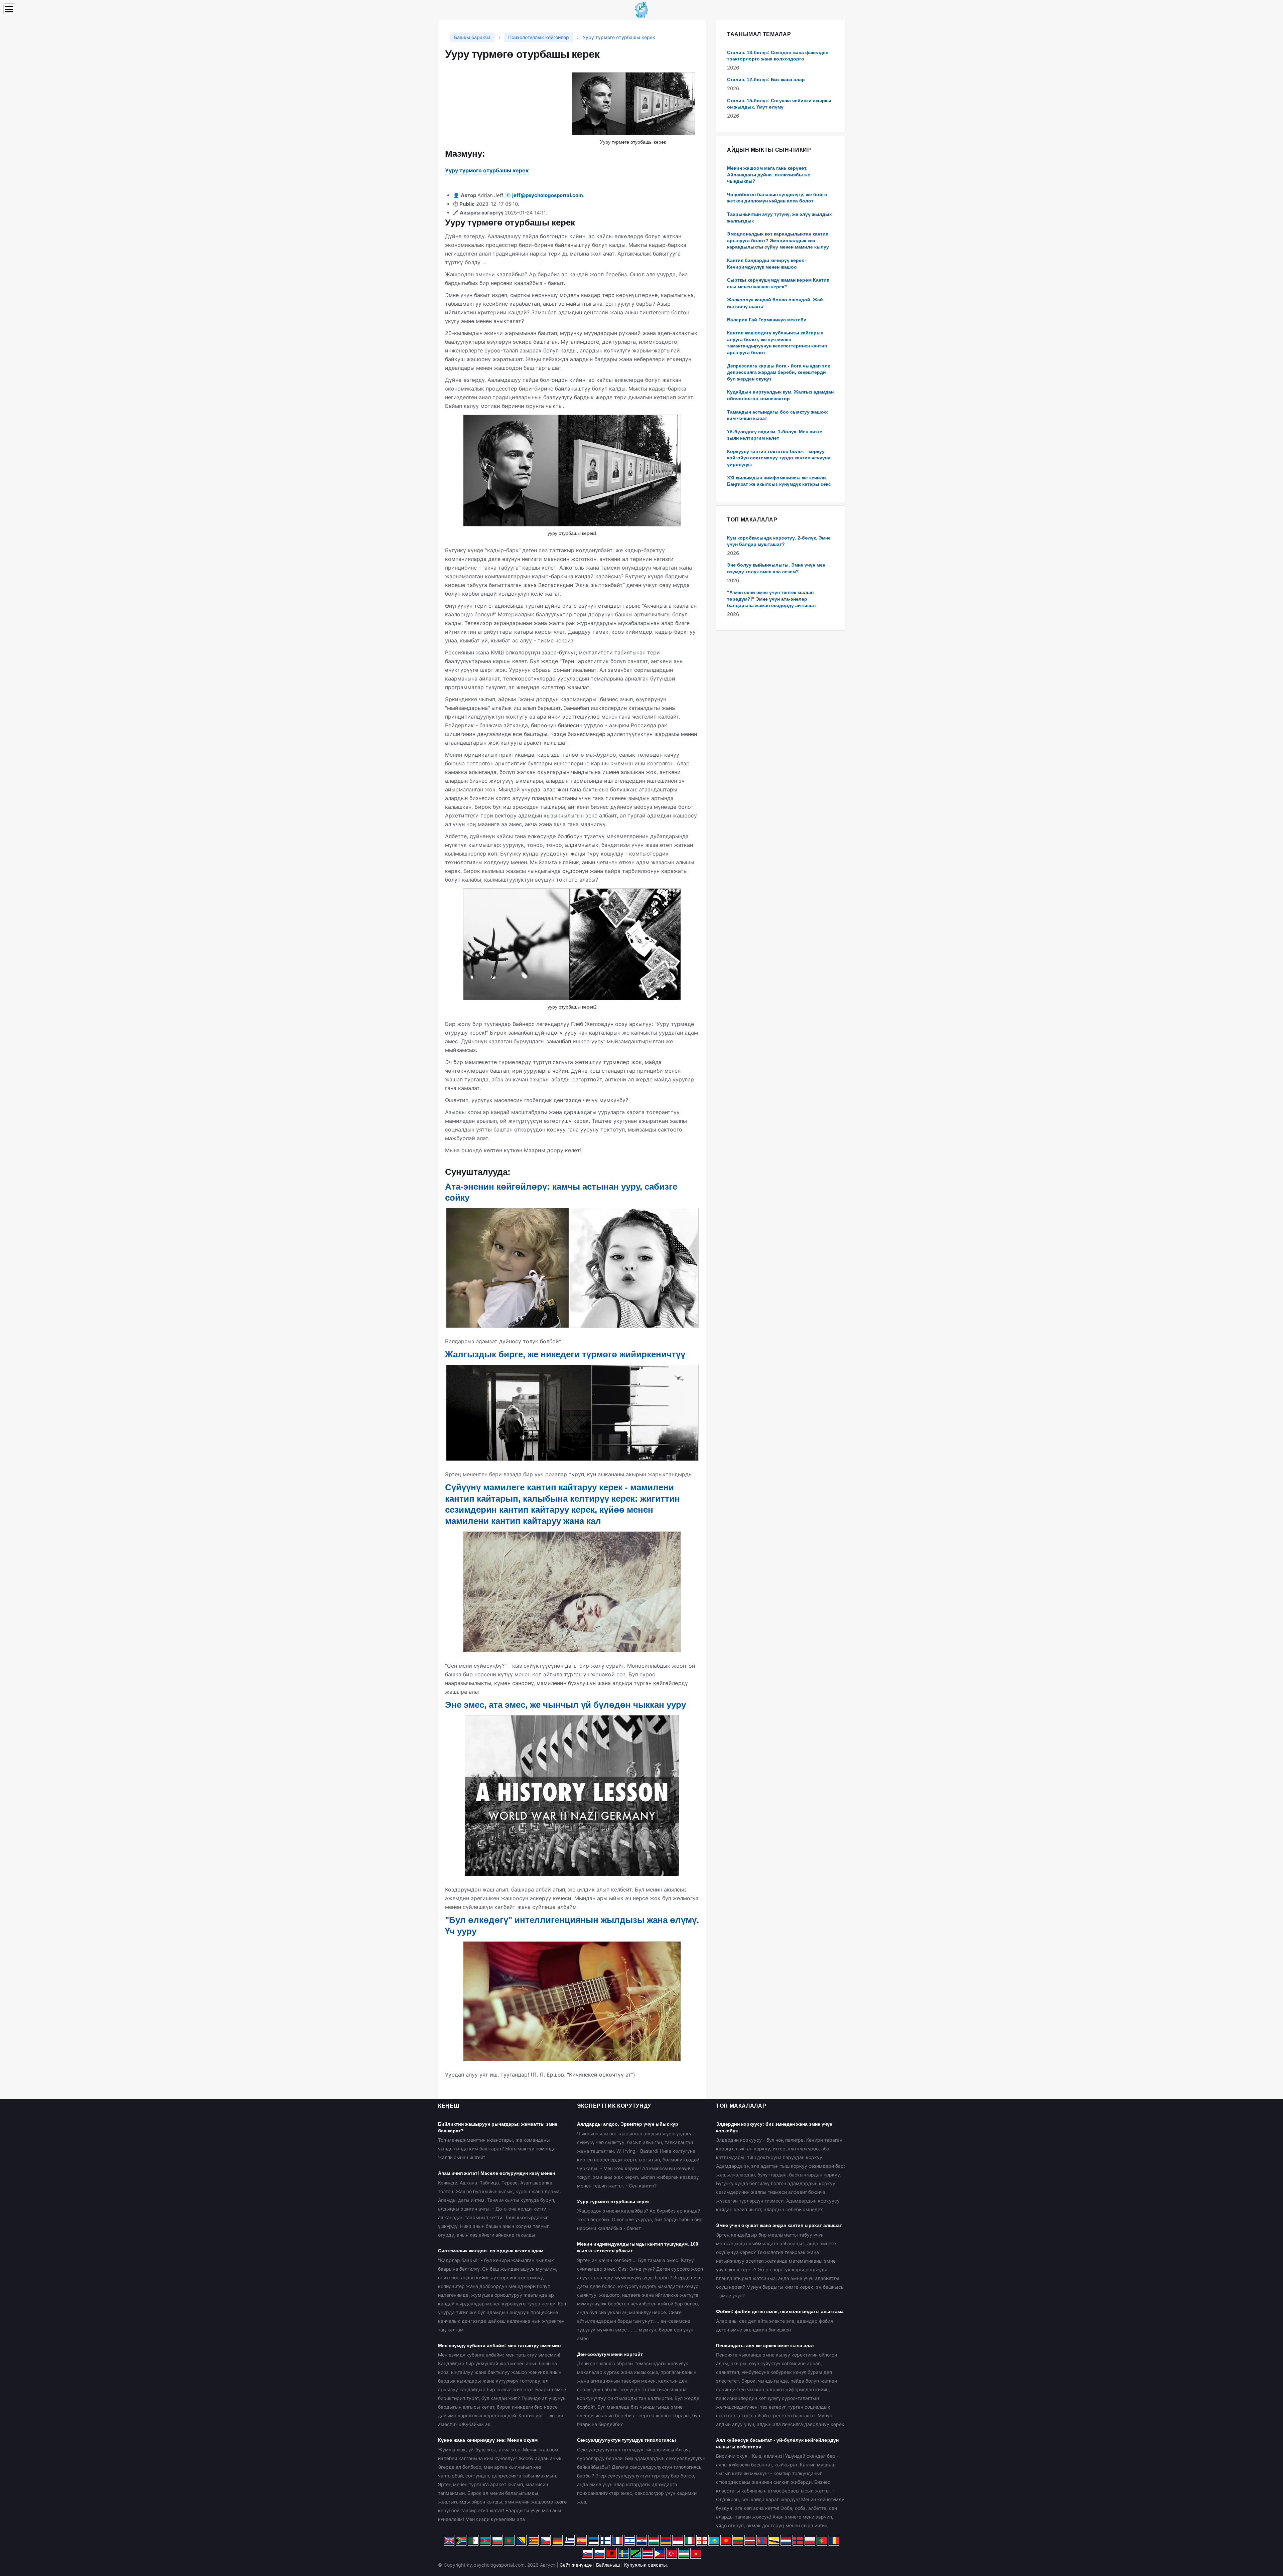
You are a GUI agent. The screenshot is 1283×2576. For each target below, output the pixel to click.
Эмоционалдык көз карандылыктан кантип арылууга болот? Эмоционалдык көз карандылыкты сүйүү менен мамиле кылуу (778, 240)
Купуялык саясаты (646, 2565)
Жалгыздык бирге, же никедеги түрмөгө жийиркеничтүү (565, 1354)
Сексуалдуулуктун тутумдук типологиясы (626, 2440)
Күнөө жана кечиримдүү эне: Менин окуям (488, 2440)
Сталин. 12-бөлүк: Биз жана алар (766, 80)
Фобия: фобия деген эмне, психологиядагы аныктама (780, 2311)
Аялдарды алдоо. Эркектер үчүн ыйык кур (628, 2124)
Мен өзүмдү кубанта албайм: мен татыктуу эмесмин (499, 2345)
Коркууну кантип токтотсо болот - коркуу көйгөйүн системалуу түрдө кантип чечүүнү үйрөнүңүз (779, 458)
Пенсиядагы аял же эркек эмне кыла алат (765, 2345)
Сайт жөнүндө (576, 2565)
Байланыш (608, 2565)
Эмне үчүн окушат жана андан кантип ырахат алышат (779, 2225)
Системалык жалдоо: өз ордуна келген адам (491, 2251)
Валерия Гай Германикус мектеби (767, 320)
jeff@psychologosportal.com (548, 195)
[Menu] (9, 9)
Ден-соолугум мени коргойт (610, 2354)
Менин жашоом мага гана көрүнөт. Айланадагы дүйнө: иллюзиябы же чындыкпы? (769, 175)
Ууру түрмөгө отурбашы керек (487, 170)
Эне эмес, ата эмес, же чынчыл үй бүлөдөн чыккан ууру (565, 1705)
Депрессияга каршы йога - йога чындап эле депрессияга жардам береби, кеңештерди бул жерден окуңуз (779, 372)
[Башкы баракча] (641, 9)
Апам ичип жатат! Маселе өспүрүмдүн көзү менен (496, 2173)
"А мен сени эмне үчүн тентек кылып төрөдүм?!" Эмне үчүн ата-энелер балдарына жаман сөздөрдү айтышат (772, 599)
